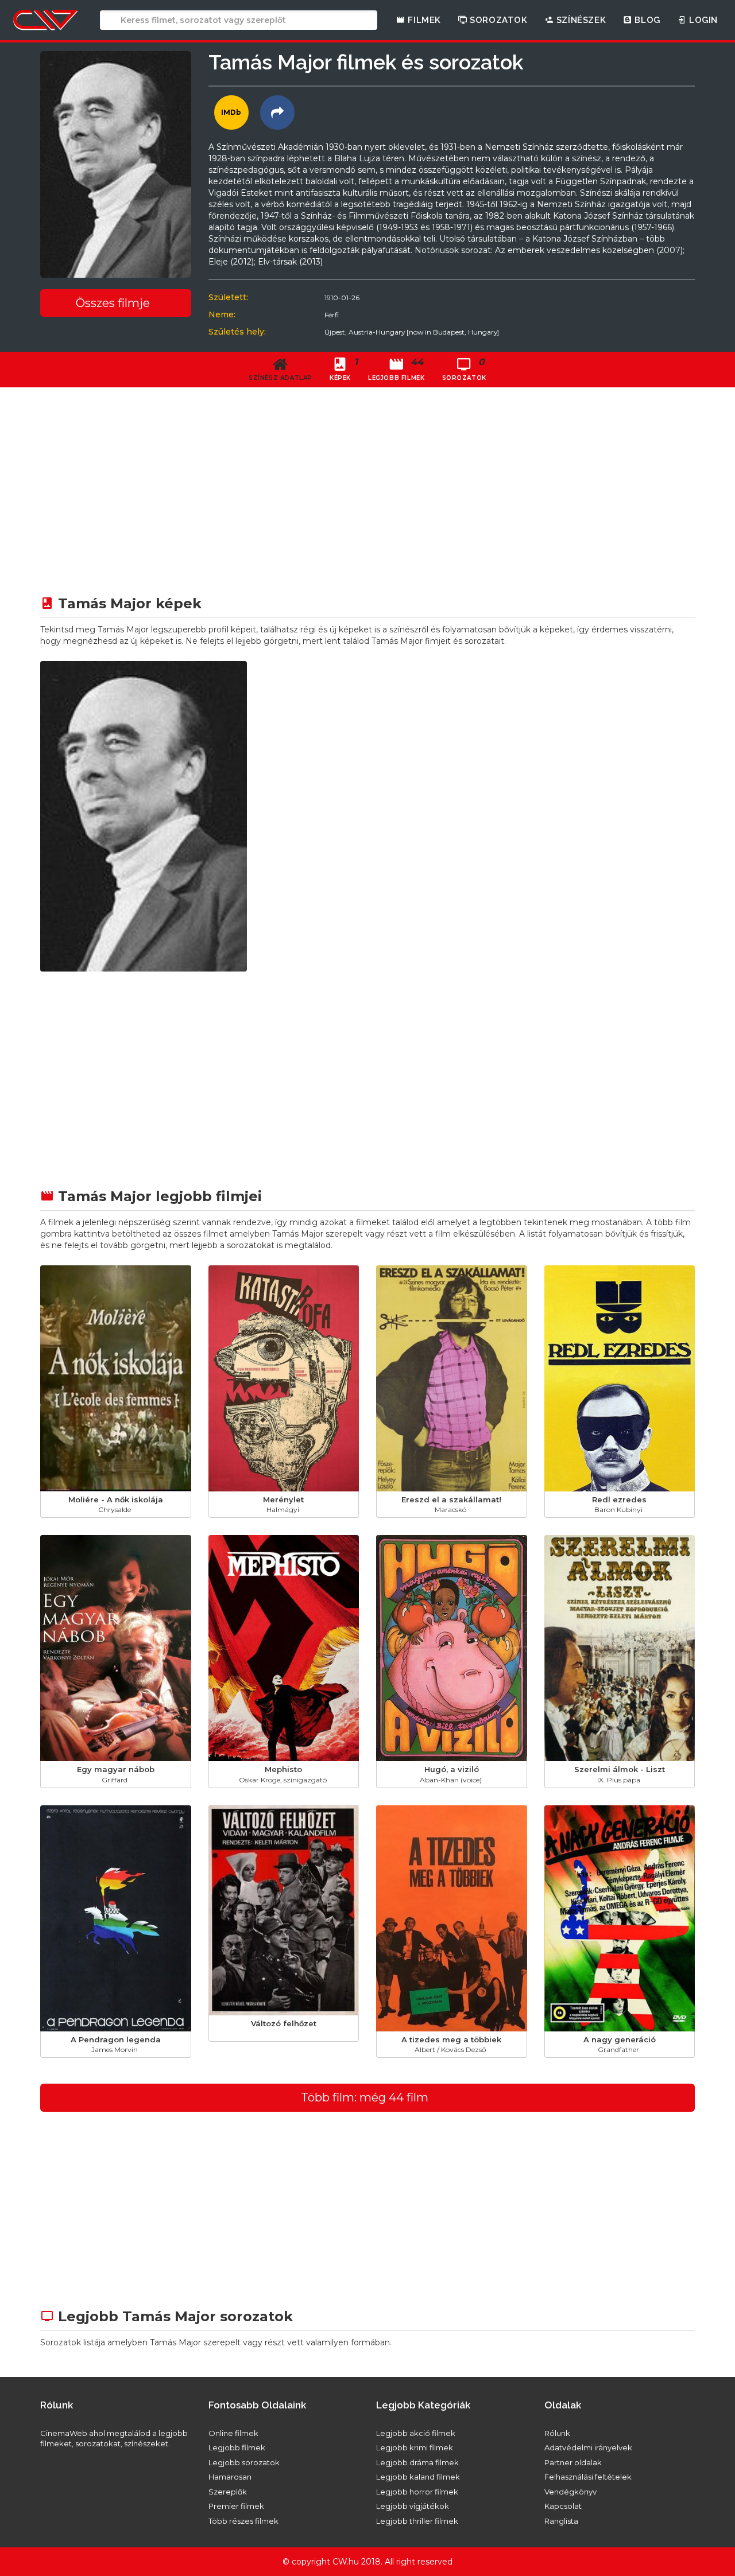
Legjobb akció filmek (416, 2433)
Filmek (423, 20)
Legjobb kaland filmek (418, 2477)
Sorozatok (498, 20)
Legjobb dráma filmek (417, 2462)
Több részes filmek (243, 2521)
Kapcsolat (563, 2506)
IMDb (231, 112)
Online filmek (233, 2433)
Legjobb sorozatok (244, 2462)
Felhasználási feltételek (588, 2477)
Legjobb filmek (237, 2447)
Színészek (580, 20)
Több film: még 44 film (365, 2097)
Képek (344, 369)
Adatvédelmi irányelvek (588, 2447)
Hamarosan (230, 2477)
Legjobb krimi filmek (415, 2447)
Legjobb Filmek (396, 369)
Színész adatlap (281, 378)
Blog (646, 20)
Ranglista (561, 2521)
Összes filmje (113, 303)
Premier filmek (236, 2506)
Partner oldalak (573, 2462)
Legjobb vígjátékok (413, 2506)
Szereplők (228, 2492)
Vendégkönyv (570, 2492)
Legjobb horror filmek (417, 2492)
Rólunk (557, 2433)
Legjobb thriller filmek (417, 2521)
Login (702, 20)
